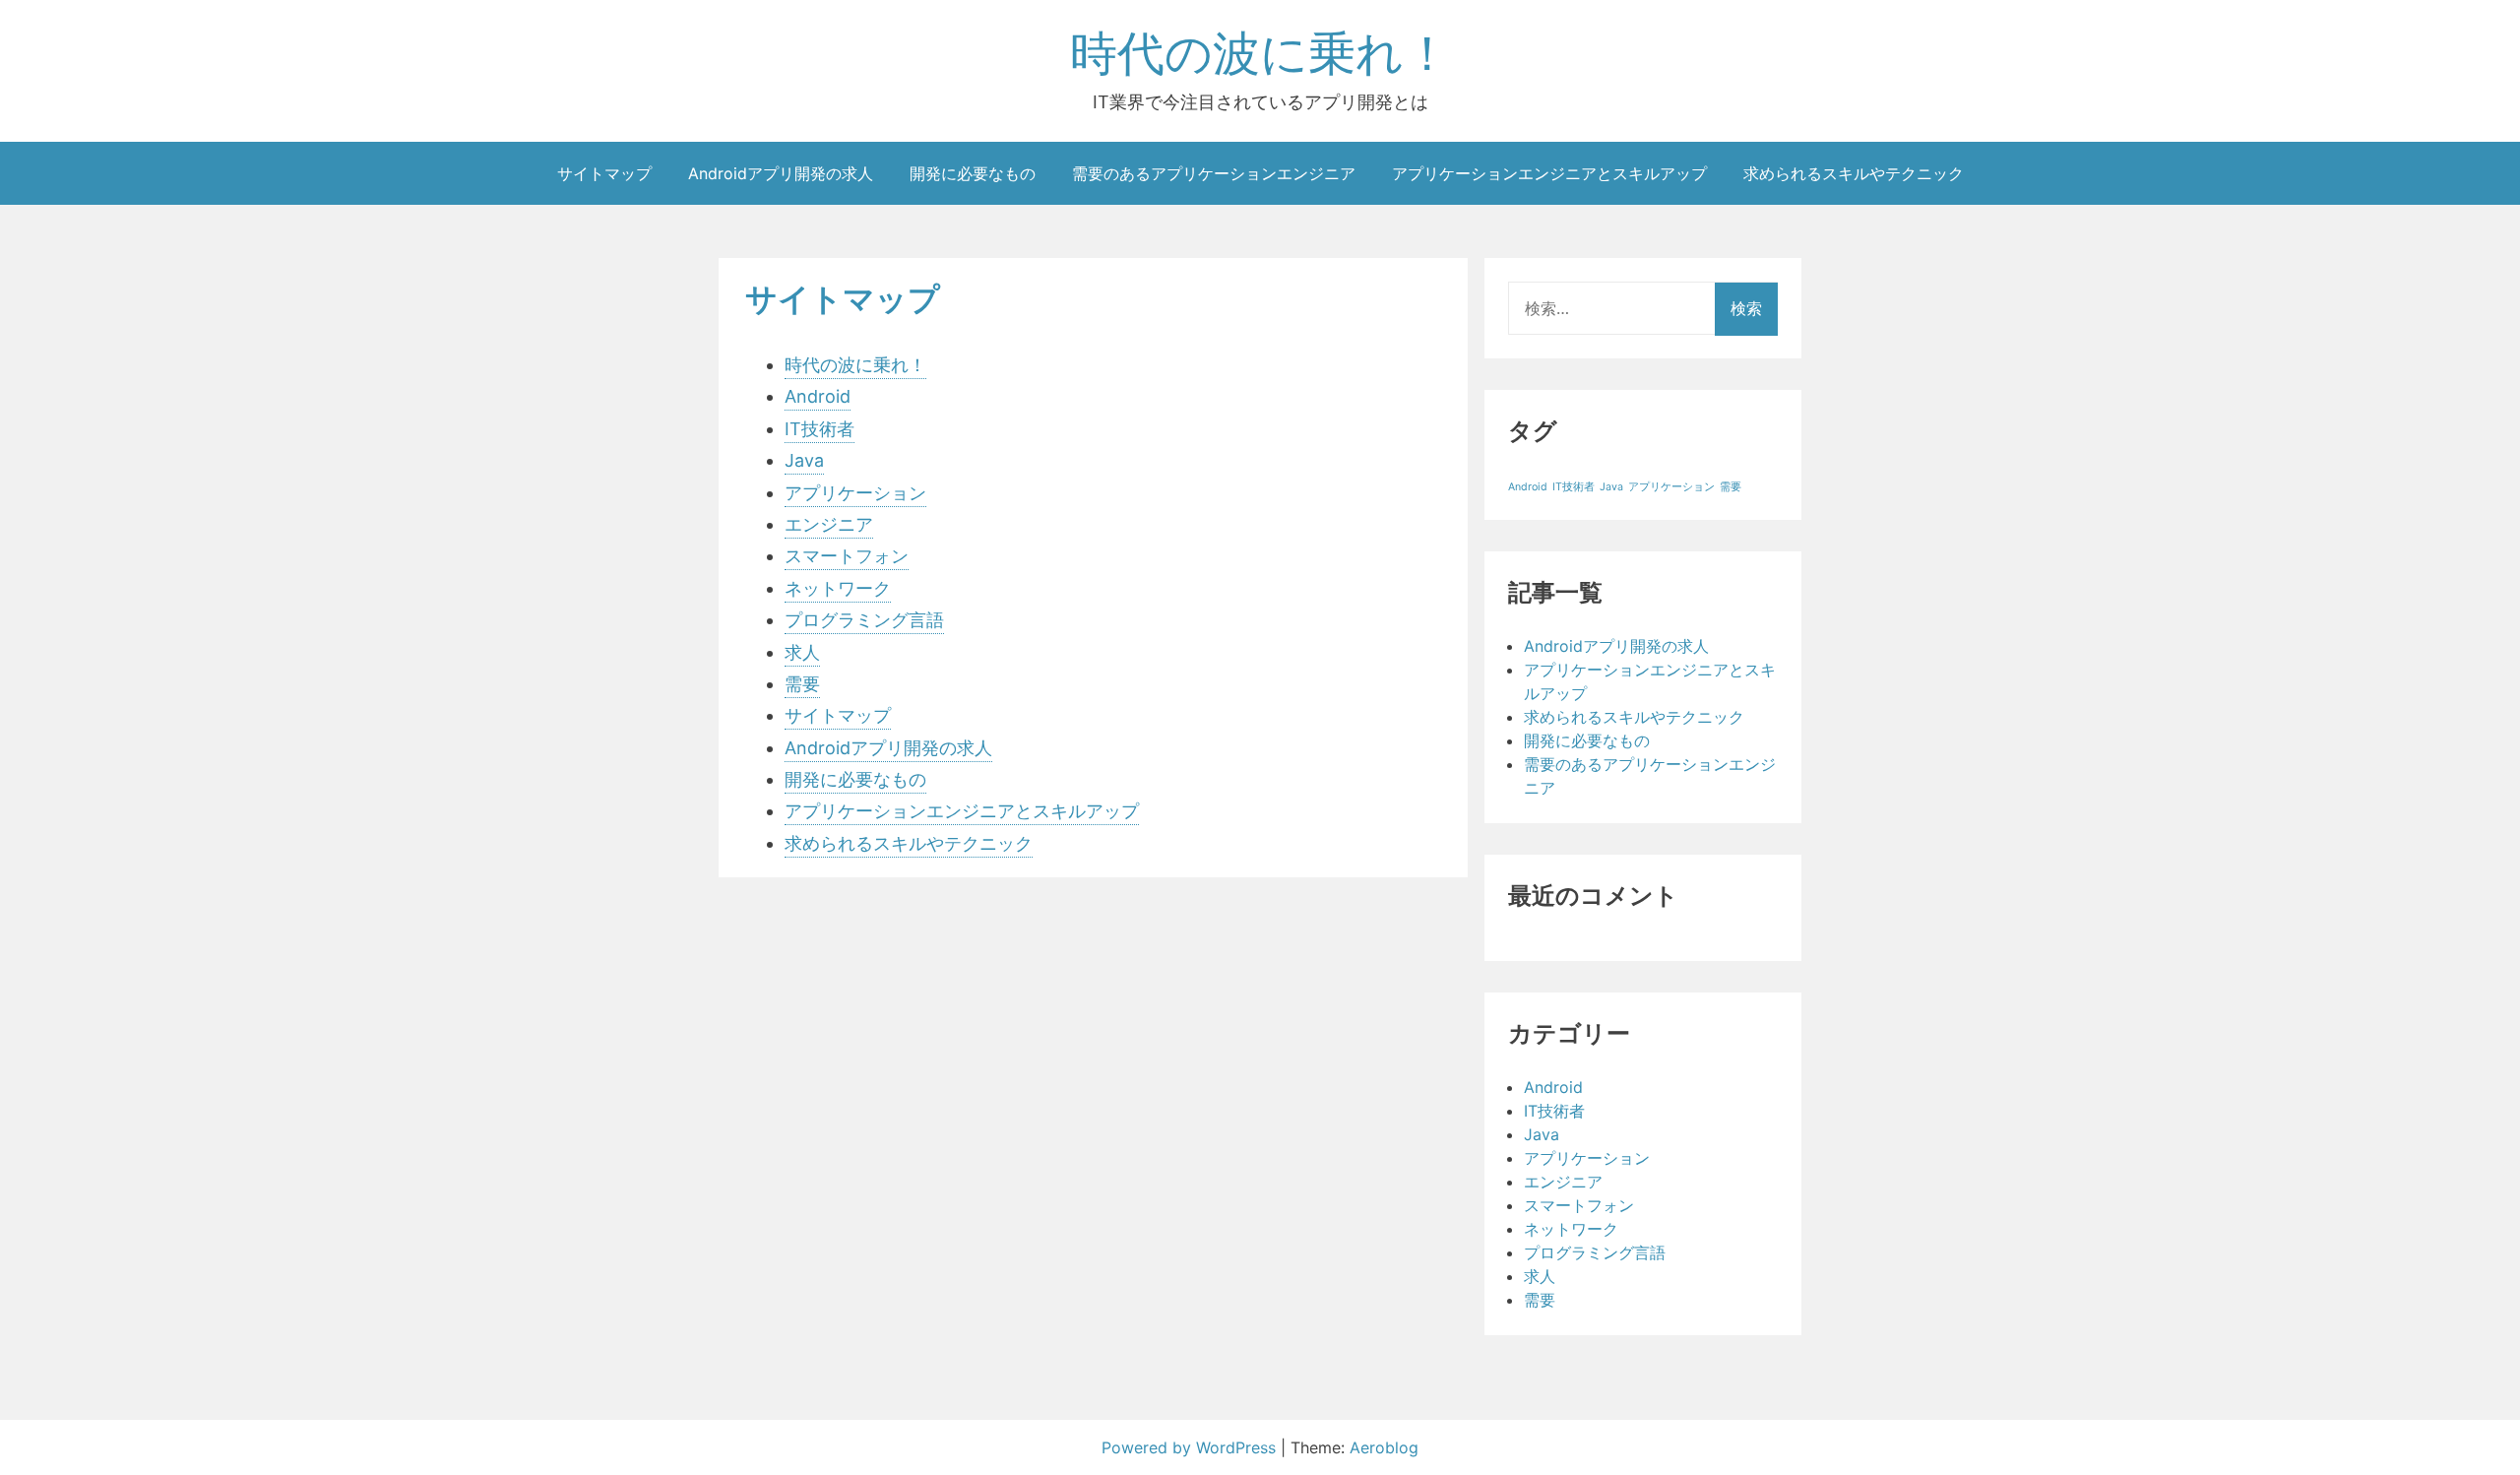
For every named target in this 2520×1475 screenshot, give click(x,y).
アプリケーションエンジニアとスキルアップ (1549, 173)
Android (818, 396)
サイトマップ (604, 173)
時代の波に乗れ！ (1260, 53)
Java (804, 460)
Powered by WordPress (1191, 1447)
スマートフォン (847, 556)
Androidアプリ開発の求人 (781, 173)
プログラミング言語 (864, 620)
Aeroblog (1384, 1447)
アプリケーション (855, 493)
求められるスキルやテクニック (1854, 173)
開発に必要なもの (973, 173)
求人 (802, 652)
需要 (802, 684)
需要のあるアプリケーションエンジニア (1214, 173)
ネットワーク (838, 588)
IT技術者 (819, 429)
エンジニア (829, 524)
